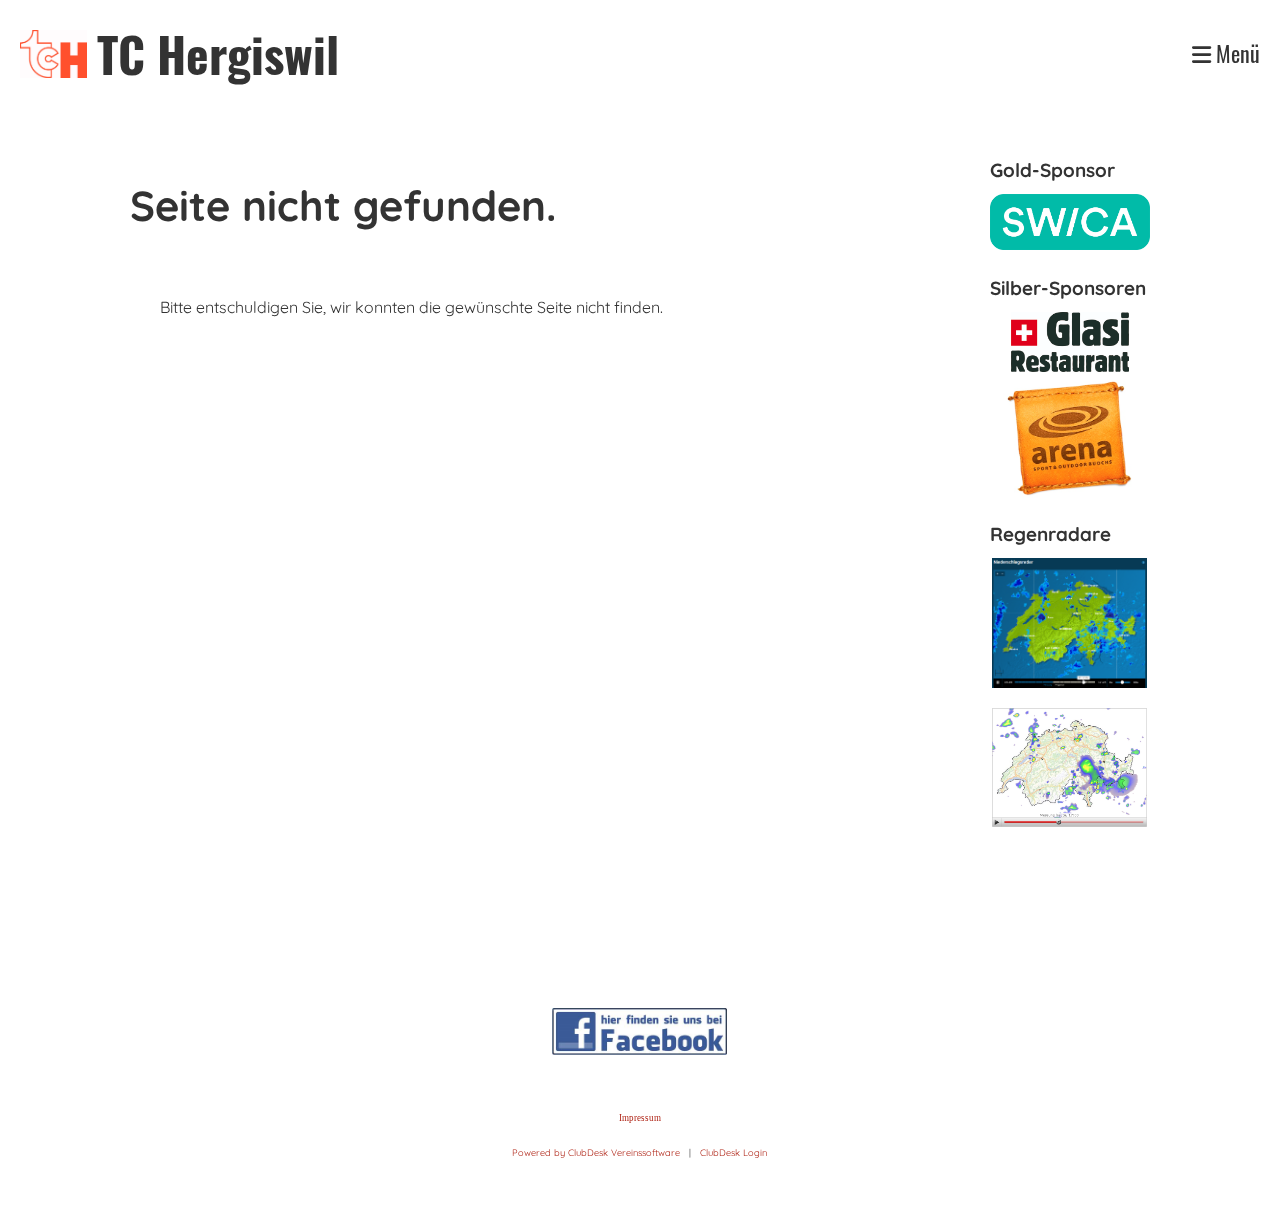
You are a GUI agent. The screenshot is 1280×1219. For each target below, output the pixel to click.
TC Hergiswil (218, 53)
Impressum (640, 1118)
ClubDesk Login (733, 1152)
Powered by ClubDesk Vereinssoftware (596, 1152)
